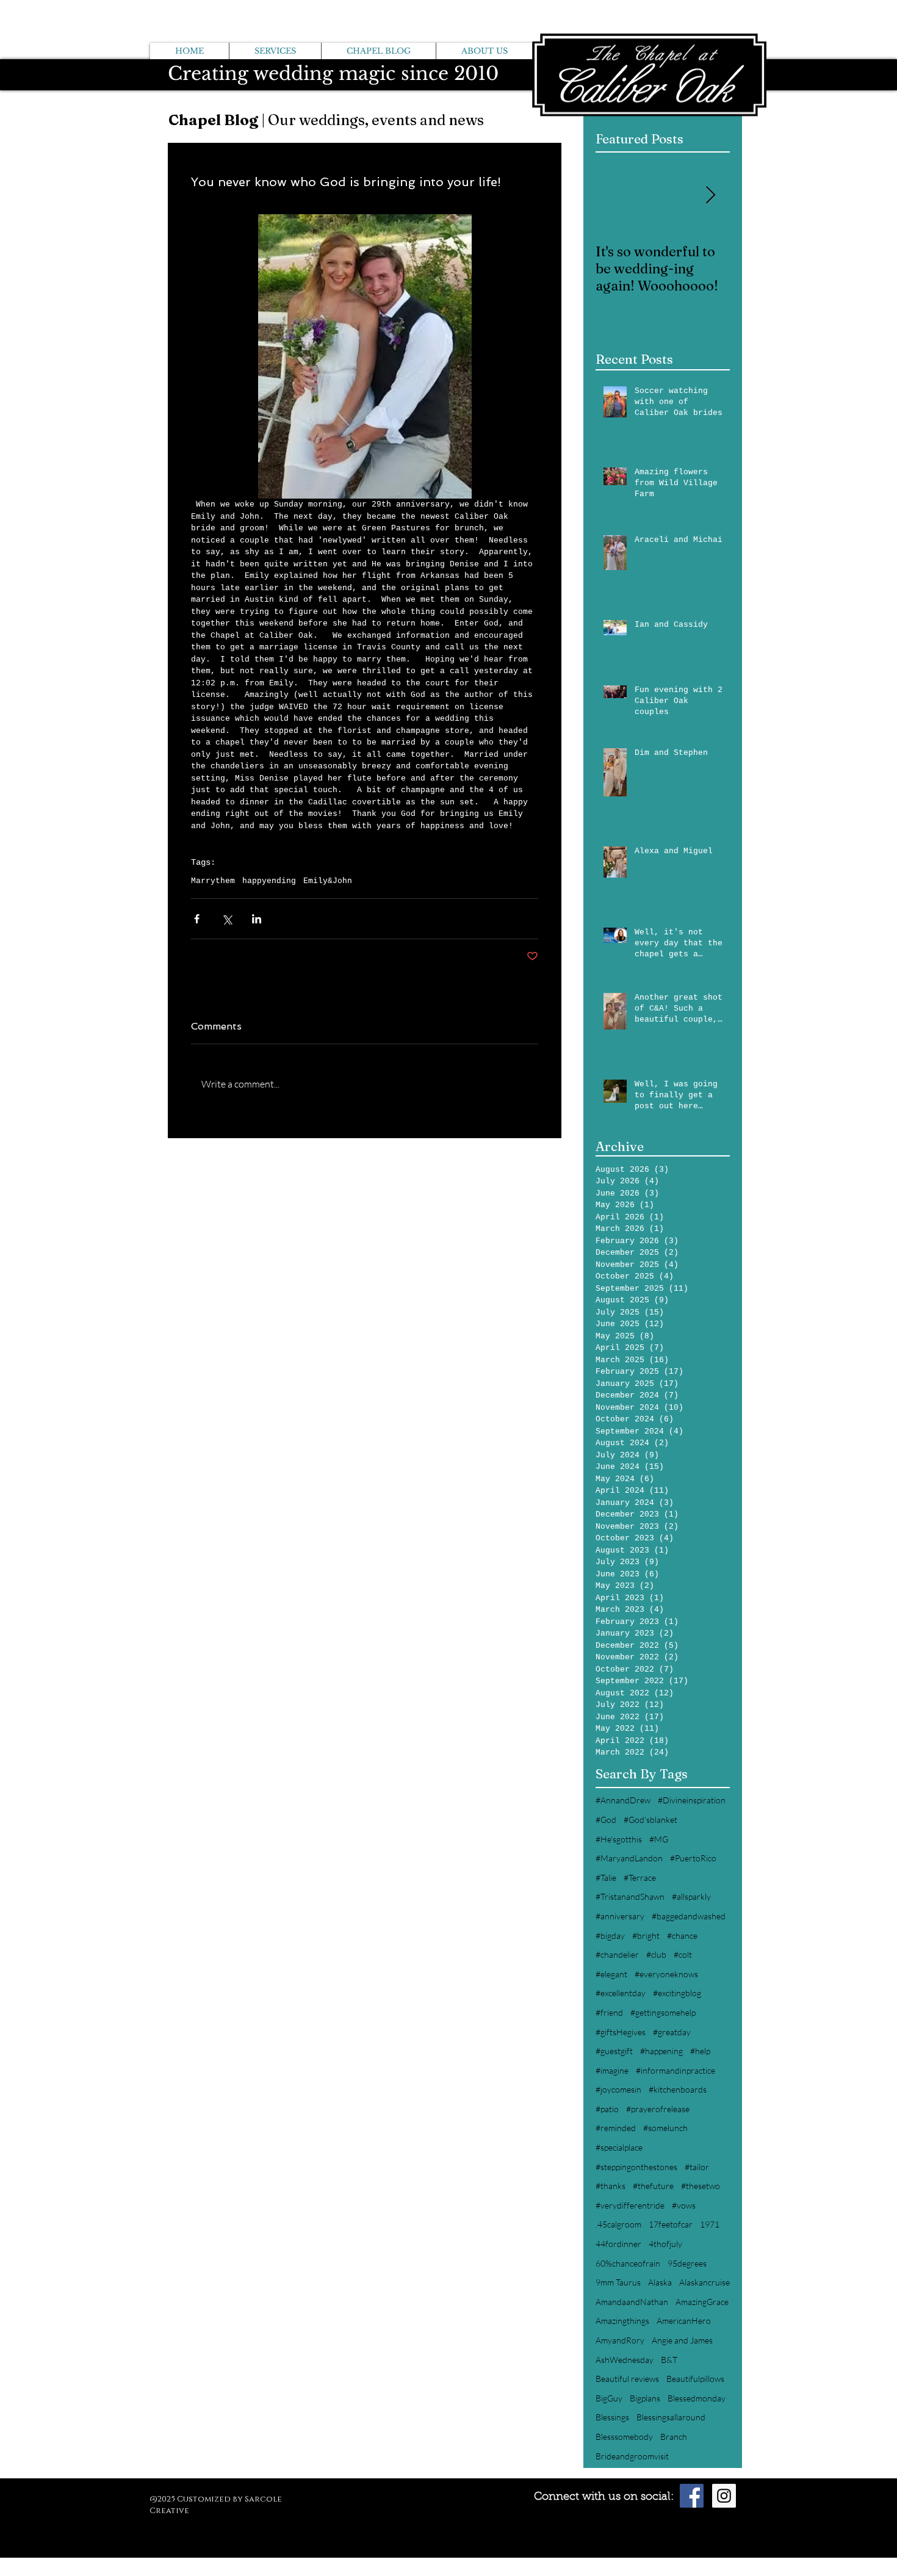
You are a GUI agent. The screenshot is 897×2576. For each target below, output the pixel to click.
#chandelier (617, 1954)
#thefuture (653, 2186)
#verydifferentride (630, 2205)
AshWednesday (625, 2360)
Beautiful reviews (627, 2379)
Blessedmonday (697, 2398)
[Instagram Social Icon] (724, 2496)
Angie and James (682, 2340)
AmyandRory (620, 2340)
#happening (661, 2051)
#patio (607, 2109)
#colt (683, 1954)
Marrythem (213, 881)
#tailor (697, 2167)
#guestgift (614, 2051)
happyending (269, 881)
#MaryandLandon (629, 1858)
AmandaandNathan (632, 2302)
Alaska (660, 2282)
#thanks (611, 2186)
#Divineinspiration (692, 1800)
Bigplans (645, 2398)
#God (606, 1820)
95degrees (687, 2263)
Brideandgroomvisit (632, 2456)
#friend (609, 2012)
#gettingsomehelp (663, 2012)
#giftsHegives (621, 2032)
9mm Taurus (618, 2282)
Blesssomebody (624, 2437)
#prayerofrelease (658, 2109)
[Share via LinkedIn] (257, 919)
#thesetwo (701, 2186)
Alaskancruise (704, 2282)
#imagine (612, 2070)
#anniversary (620, 1916)
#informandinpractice (675, 2070)
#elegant (611, 1974)
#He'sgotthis (619, 1839)
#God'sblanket (650, 1820)
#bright (646, 1936)
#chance (682, 1936)
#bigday (610, 1936)
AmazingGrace (702, 2302)
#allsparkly (691, 1896)
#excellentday (621, 1993)
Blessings (612, 2417)
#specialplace (619, 2147)
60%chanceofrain (628, 2263)
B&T (669, 2360)
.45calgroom (618, 2224)
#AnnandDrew (623, 1800)
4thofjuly (665, 2244)
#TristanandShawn (630, 1896)
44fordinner (618, 2244)
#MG (659, 1839)
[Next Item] (710, 196)
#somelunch (665, 2128)
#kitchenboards (678, 2089)
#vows (684, 2205)
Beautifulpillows (695, 2379)
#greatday (672, 2032)
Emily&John (328, 881)
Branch (674, 2437)
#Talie (606, 1878)
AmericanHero (684, 2321)
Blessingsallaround (671, 2417)
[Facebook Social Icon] (692, 2496)
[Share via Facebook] (197, 919)
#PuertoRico (693, 1858)
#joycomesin (618, 2089)
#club (656, 1954)
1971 (710, 2224)
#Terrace (640, 1878)
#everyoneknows (666, 1974)
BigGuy (609, 2398)
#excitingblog (677, 1993)
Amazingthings (622, 2321)
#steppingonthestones (636, 2167)
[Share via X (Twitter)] (227, 919)
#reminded (616, 2128)
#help (700, 2051)
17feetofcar (671, 2224)
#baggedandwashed (689, 1916)
